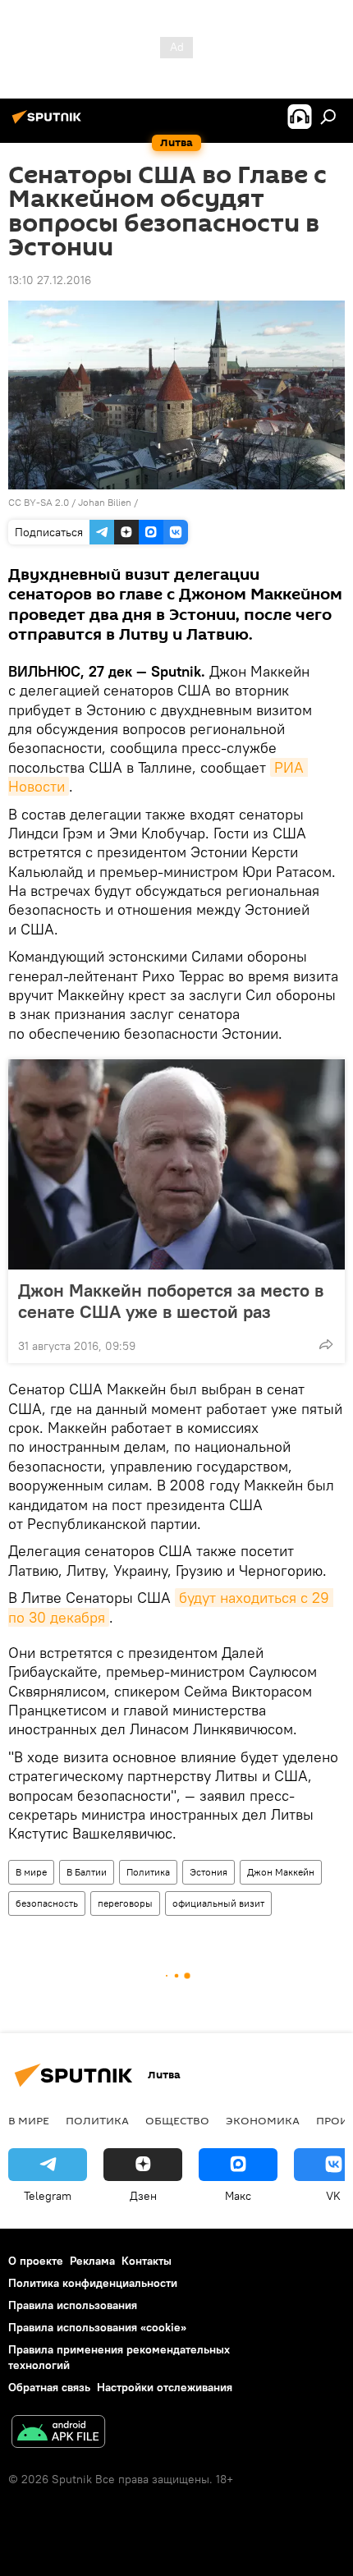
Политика (148, 1872)
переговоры (125, 1903)
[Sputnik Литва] (49, 123)
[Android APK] (58, 2434)
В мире (31, 1872)
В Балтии (87, 1872)
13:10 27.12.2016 (50, 280)
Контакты (147, 2261)
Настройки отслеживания (165, 2387)
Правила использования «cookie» (97, 2327)
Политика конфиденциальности (93, 2283)
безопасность (47, 1903)
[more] (326, 1344)
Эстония (209, 1872)
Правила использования (73, 2305)
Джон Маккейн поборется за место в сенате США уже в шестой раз (171, 1301)
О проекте (36, 2261)
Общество (177, 2120)
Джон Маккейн (281, 1872)
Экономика (263, 2120)
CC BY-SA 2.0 (39, 502)
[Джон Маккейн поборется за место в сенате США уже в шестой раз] (176, 1164)
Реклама (92, 2261)
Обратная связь (49, 2387)
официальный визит (218, 1903)
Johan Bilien (105, 502)
